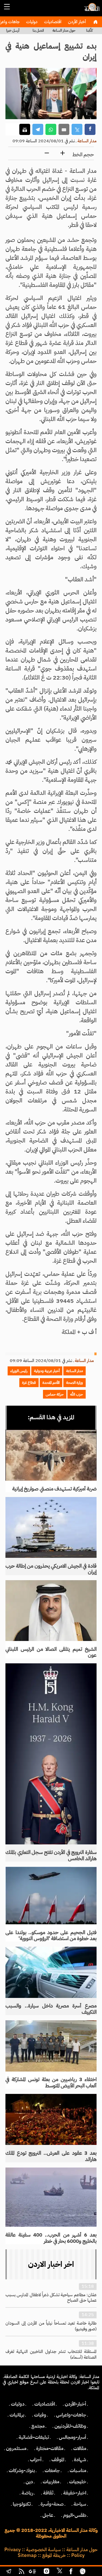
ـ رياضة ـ (27, 2493)
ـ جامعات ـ (52, 2470)
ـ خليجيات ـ (78, 2482)
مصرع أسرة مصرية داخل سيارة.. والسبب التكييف (51, 2009)
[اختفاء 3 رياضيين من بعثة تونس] (51, 2046)
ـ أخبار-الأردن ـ (75, 2404)
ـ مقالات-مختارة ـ (50, 2448)
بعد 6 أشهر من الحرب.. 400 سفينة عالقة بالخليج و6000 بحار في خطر (51, 2238)
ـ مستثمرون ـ (16, 2448)
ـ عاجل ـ (48, 2515)
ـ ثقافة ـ (48, 2493)
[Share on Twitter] (77, 129)
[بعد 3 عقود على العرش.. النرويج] (51, 2120)
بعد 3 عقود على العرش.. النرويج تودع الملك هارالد (51, 2156)
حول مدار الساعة (64, 30)
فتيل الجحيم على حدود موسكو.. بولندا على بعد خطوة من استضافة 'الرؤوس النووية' (51, 1935)
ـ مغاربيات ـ (51, 2482)
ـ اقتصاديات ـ (45, 2404)
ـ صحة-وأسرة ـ (52, 2504)
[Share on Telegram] (38, 129)
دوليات (31, 22)
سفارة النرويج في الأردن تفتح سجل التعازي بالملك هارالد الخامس (51, 1855)
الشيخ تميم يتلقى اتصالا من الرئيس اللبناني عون (51, 1652)
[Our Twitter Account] (59, 2572)
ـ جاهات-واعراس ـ (71, 2415)
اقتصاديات (52, 22)
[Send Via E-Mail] (64, 129)
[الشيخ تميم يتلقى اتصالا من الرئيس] (51, 1611)
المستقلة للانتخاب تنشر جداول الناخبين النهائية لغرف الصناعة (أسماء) (51, 2354)
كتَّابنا (89, 30)
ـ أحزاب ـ (36, 2460)
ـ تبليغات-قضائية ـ (34, 2437)
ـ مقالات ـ (80, 2448)
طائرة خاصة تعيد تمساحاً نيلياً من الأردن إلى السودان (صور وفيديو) (51, 2326)
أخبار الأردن (76, 22)
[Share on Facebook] (90, 129)
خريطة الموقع (54, 2555)
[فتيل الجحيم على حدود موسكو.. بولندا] (51, 1896)
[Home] (95, 22)
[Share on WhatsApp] (51, 129)
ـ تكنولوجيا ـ (22, 2504)
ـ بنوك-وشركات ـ (22, 2470)
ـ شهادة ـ (80, 2460)
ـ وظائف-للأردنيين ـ (70, 2426)
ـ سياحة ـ (80, 2504)
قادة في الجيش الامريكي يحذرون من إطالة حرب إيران (51, 1569)
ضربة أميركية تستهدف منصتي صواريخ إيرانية (54, 1489)
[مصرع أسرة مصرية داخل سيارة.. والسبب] (51, 1972)
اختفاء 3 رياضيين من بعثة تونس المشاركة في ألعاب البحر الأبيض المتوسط (51, 2082)
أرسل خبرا (13, 30)
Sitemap (27, 2555)
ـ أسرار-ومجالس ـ (72, 2437)
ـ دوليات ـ (18, 2404)
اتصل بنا (38, 30)
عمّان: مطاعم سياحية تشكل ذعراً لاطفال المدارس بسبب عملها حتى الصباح (51, 2298)
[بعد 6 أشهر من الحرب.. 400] (51, 2197)
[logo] (91, 10)
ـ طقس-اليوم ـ (75, 2515)
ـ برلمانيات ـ (17, 2415)
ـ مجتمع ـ (38, 2426)
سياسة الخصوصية (44, 2550)
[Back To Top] (93, 2572)
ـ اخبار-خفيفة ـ (75, 2493)
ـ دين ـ (29, 2482)
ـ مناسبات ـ (78, 2470)
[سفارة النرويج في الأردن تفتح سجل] (51, 1754)
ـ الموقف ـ (58, 2460)
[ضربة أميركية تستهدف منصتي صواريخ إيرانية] (51, 1455)
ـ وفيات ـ (40, 2415)
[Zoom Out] (47, 153)
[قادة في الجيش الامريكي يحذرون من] (51, 1527)
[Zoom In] (63, 153)
